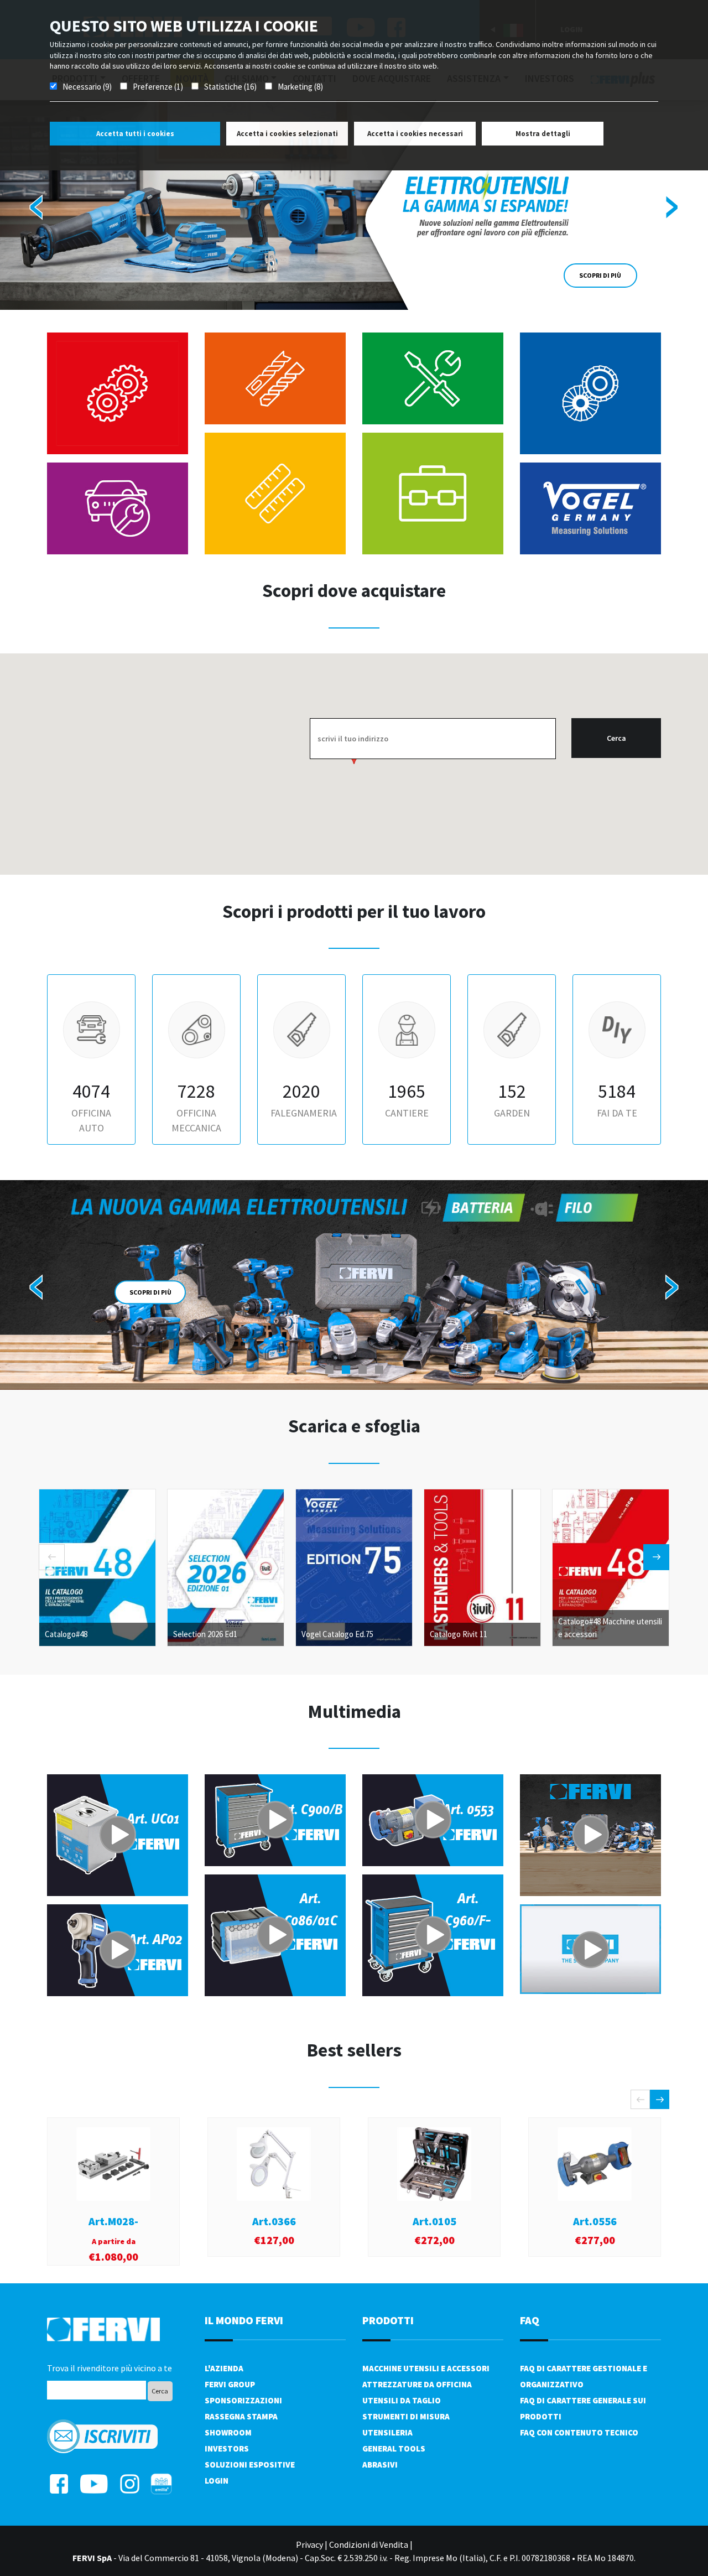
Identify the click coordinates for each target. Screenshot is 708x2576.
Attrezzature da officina (417, 2384)
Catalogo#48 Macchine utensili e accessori (610, 1628)
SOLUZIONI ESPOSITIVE (250, 2465)
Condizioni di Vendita (369, 2544)
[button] (329, 1370)
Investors (227, 2448)
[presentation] (37, 205)
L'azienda (224, 2368)
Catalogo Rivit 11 (459, 1634)
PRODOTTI (388, 2320)
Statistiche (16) (230, 87)
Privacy (309, 2544)
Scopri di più (600, 275)
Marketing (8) (300, 87)
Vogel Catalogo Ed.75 (337, 1634)
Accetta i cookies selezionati (287, 134)
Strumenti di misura (406, 2416)
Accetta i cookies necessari (415, 134)
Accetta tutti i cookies (135, 134)
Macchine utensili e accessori (426, 2368)
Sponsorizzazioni (243, 2400)
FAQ (530, 2320)
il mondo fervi (244, 2320)
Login (217, 2481)
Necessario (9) (87, 87)
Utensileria (387, 2432)
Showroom (228, 2432)
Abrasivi (380, 2465)
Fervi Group (230, 2384)
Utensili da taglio (402, 2400)
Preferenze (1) (158, 87)
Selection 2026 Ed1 (205, 1634)
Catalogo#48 (66, 1634)
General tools (394, 2448)
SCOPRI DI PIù (150, 1335)
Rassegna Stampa (241, 2416)
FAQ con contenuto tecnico (579, 2432)
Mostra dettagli (543, 134)
